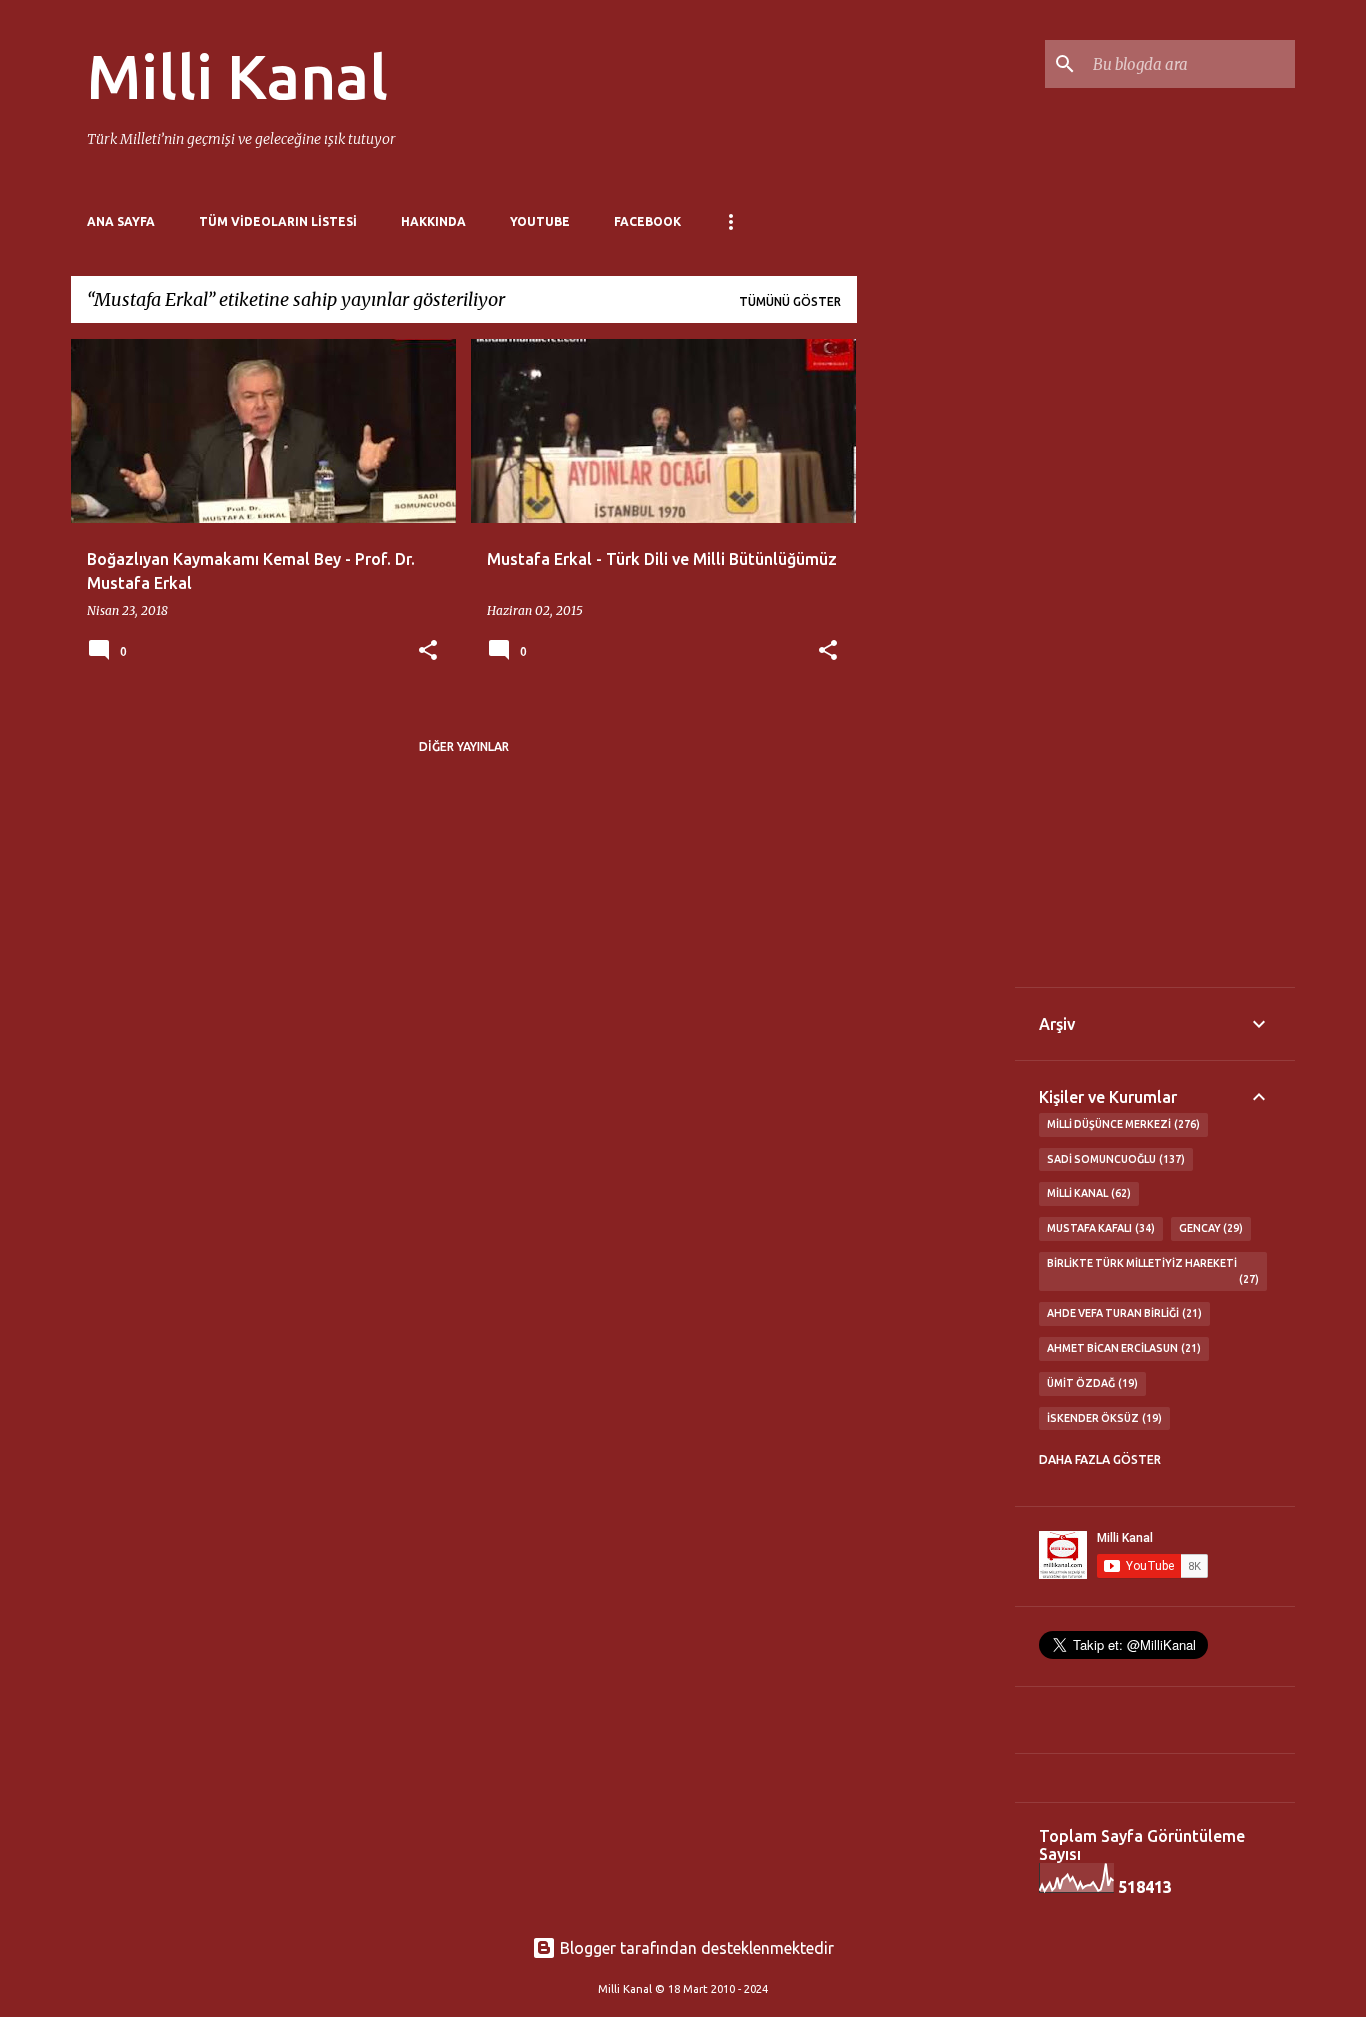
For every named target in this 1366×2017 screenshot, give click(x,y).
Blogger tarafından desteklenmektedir (695, 1948)
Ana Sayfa (121, 221)
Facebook (647, 221)
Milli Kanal (237, 76)
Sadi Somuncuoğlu (1114, 1159)
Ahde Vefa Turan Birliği (1122, 1313)
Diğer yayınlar (464, 746)
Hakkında (433, 221)
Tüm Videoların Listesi (278, 221)
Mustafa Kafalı (1099, 1228)
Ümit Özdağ (1090, 1383)
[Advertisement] (936, 639)
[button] (428, 651)
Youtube (540, 221)
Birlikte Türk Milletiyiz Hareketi (1151, 1271)
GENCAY (1209, 1228)
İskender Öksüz (1102, 1418)
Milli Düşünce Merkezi (1121, 1124)
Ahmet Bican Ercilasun (1122, 1348)
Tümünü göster (790, 301)
